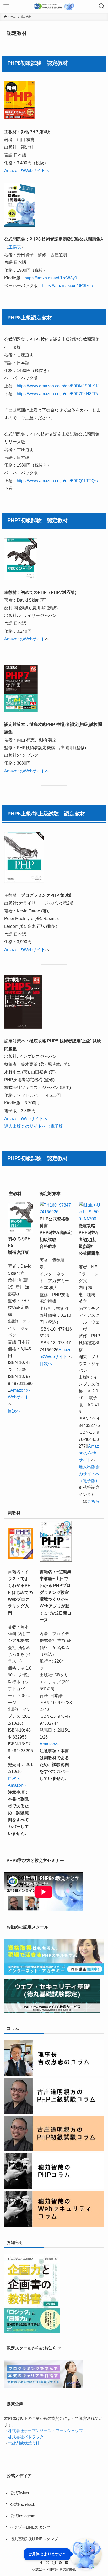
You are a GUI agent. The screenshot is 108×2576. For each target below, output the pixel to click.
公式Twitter (20, 2493)
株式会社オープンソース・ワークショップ (45, 2431)
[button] (63, 2554)
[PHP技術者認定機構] (54, 6)
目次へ (14, 1411)
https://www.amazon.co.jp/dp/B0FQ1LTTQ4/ (57, 481)
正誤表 (15, 247)
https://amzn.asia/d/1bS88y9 (51, 278)
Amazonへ (18, 1785)
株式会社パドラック (26, 2437)
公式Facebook (23, 2504)
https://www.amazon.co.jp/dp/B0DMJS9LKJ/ (58, 386)
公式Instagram (23, 2516)
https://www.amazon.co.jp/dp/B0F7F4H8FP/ (57, 394)
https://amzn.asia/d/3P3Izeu (67, 285)
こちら (93, 1501)
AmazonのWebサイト (25, 639)
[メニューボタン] (6, 6)
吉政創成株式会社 (24, 2443)
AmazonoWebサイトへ (26, 1118)
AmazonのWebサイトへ (27, 170)
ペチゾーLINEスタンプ (30, 2527)
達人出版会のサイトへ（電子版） (36, 1126)
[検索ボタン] (102, 6)
